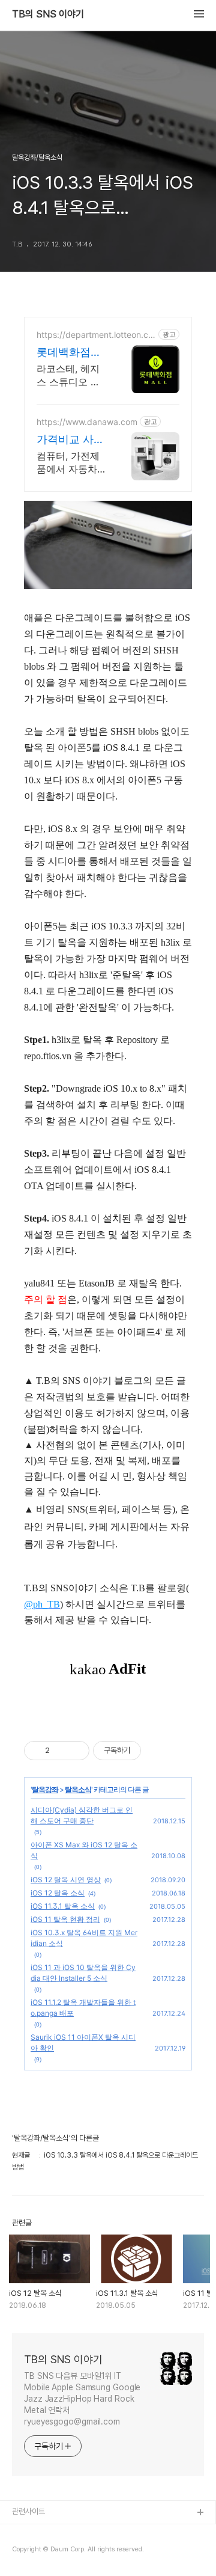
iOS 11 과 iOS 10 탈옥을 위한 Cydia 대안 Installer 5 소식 (83, 1973)
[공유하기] (61, 1751)
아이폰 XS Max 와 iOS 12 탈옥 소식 (84, 1850)
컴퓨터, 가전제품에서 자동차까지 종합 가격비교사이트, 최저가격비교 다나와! (72, 463)
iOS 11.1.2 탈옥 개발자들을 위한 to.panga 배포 (83, 2008)
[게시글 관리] (76, 1751)
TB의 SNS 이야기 (48, 14)
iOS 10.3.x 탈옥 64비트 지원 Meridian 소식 (84, 1938)
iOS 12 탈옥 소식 (58, 1893)
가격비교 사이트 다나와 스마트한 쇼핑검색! (72, 440)
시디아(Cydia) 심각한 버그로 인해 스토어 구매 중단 (82, 1815)
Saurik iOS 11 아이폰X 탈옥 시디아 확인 (83, 2042)
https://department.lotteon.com (95, 335)
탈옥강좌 (45, 1789)
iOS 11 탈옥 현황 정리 (65, 1919)
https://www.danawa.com (87, 422)
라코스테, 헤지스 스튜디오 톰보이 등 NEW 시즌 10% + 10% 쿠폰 (71, 375)
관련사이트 (28, 2511)
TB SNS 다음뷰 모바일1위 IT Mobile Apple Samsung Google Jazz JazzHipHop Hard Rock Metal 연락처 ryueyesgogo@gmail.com (82, 2399)
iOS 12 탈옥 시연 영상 (66, 1880)
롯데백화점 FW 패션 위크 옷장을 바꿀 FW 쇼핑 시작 (70, 353)
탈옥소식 (78, 1789)
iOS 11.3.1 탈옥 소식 (63, 1906)
